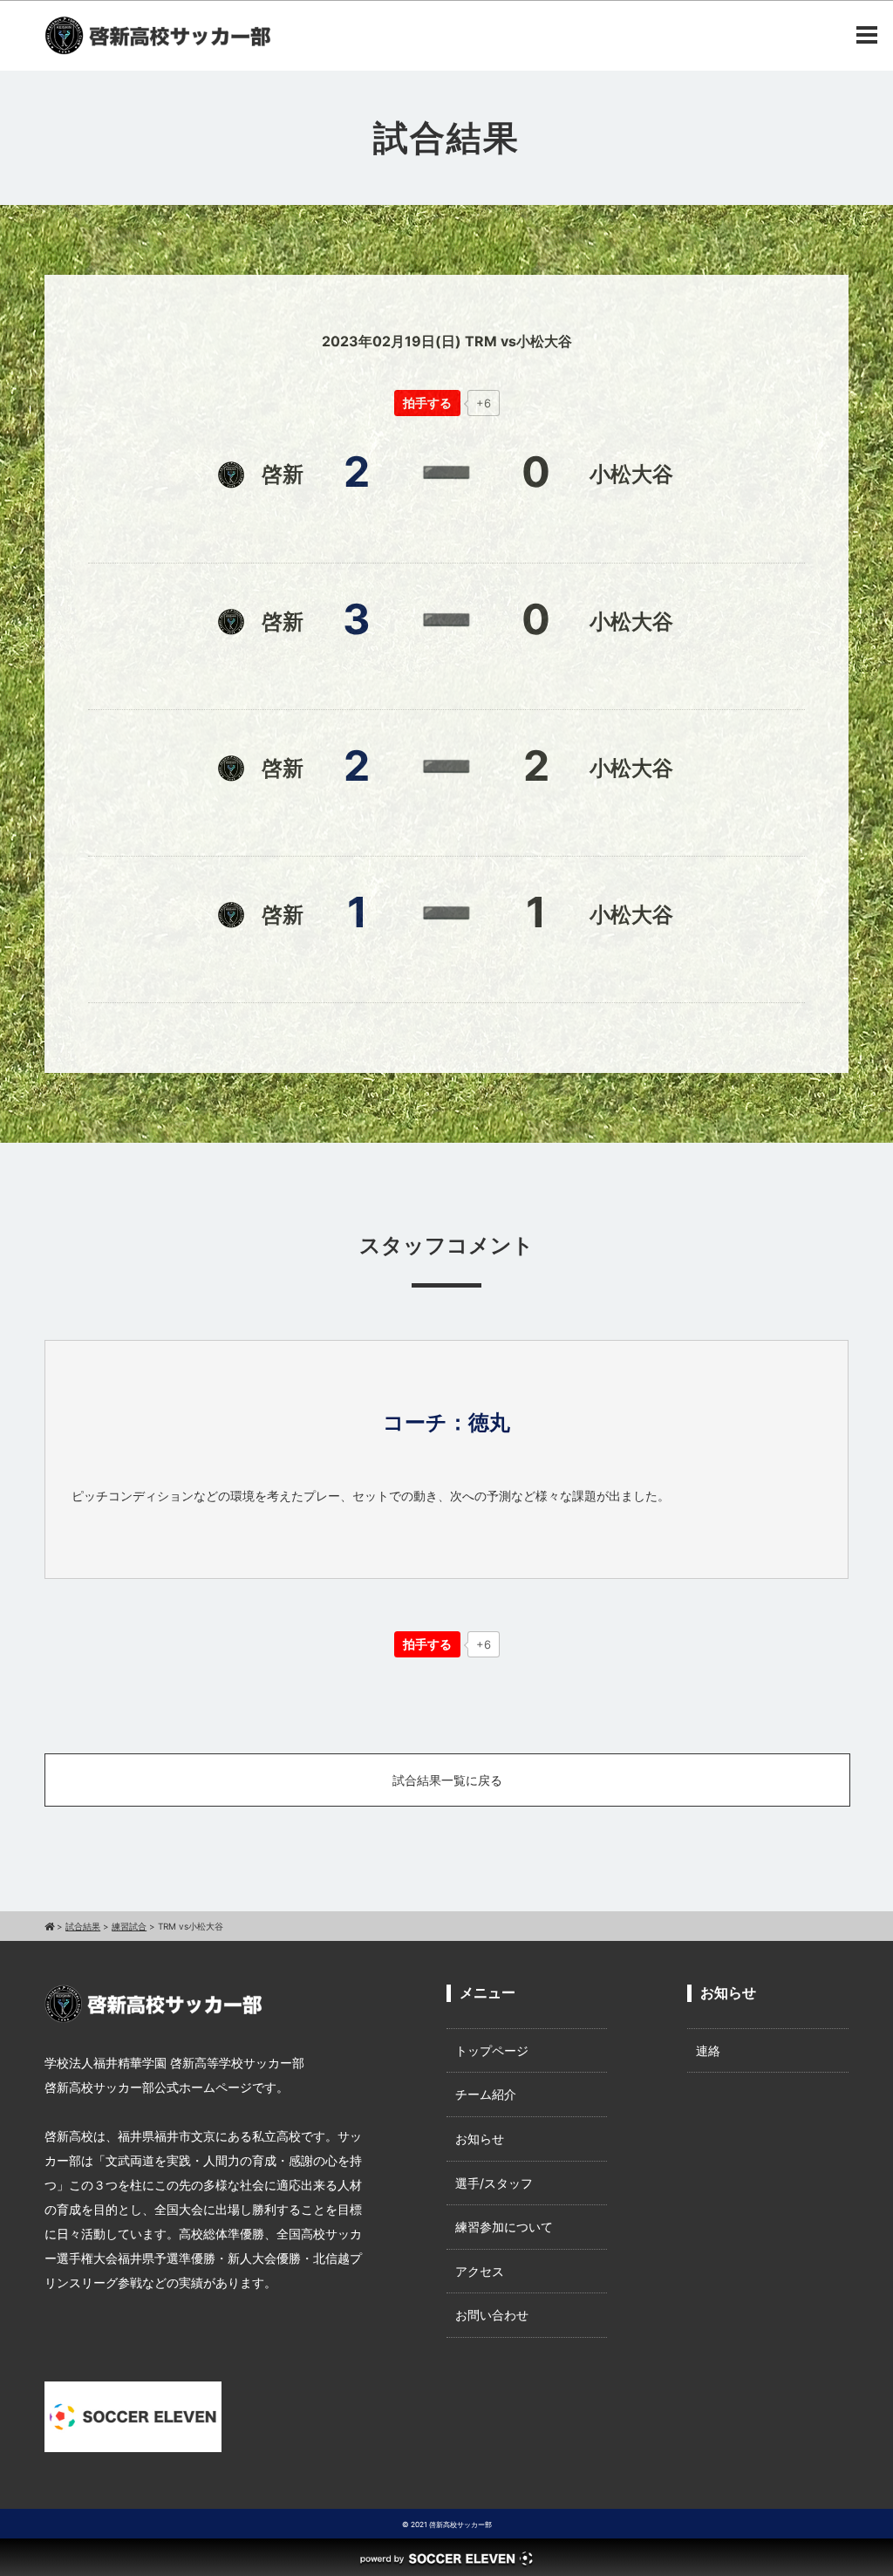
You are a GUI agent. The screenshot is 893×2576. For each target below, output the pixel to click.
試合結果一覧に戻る (447, 1780)
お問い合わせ (492, 2315)
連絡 (708, 2050)
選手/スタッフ (494, 2183)
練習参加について (504, 2227)
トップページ (492, 2050)
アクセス (480, 2271)
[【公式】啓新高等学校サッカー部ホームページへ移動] (49, 1926)
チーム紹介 (486, 2094)
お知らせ (480, 2139)
